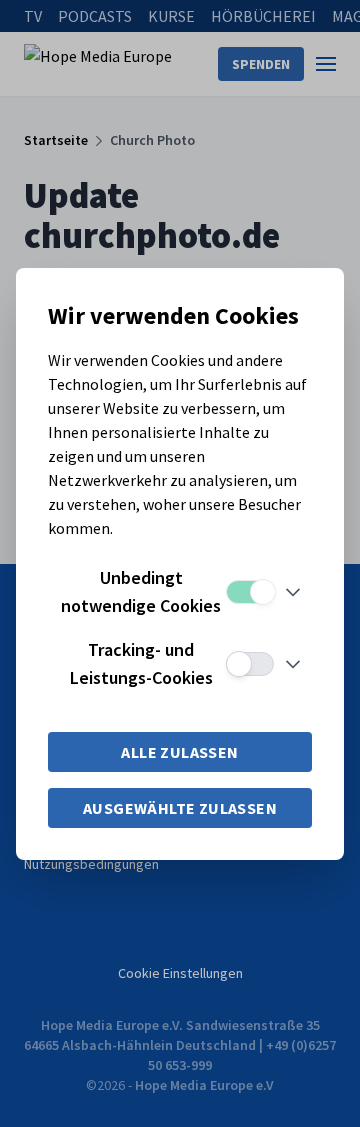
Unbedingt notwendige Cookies (141, 591)
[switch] (250, 592)
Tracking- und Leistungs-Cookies (141, 663)
